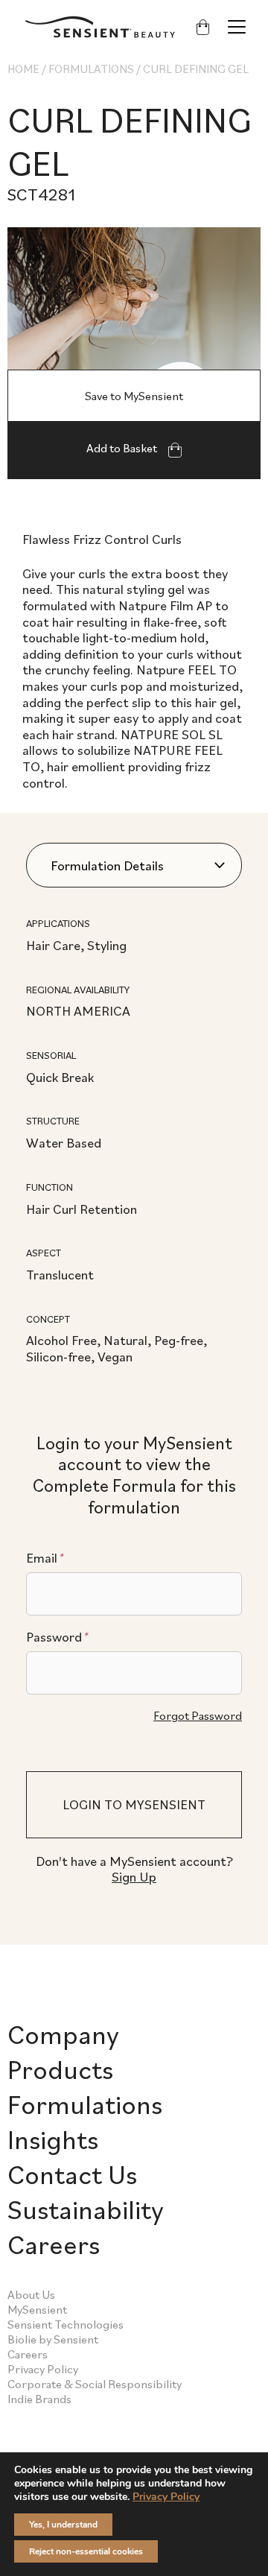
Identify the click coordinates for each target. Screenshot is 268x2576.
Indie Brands (39, 2399)
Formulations (91, 69)
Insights (53, 2139)
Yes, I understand (63, 2525)
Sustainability (86, 2209)
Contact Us (72, 2174)
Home (23, 69)
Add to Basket (123, 448)
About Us (31, 2294)
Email (45, 1558)
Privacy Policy (43, 2369)
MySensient (37, 2309)
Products (60, 2069)
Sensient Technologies (66, 2324)
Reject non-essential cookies (86, 2551)
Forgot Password (198, 1715)
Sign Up (134, 1877)
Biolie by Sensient (53, 2339)
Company (63, 2034)
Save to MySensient (134, 396)
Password (57, 1637)
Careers (54, 2244)
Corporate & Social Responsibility (95, 2384)
